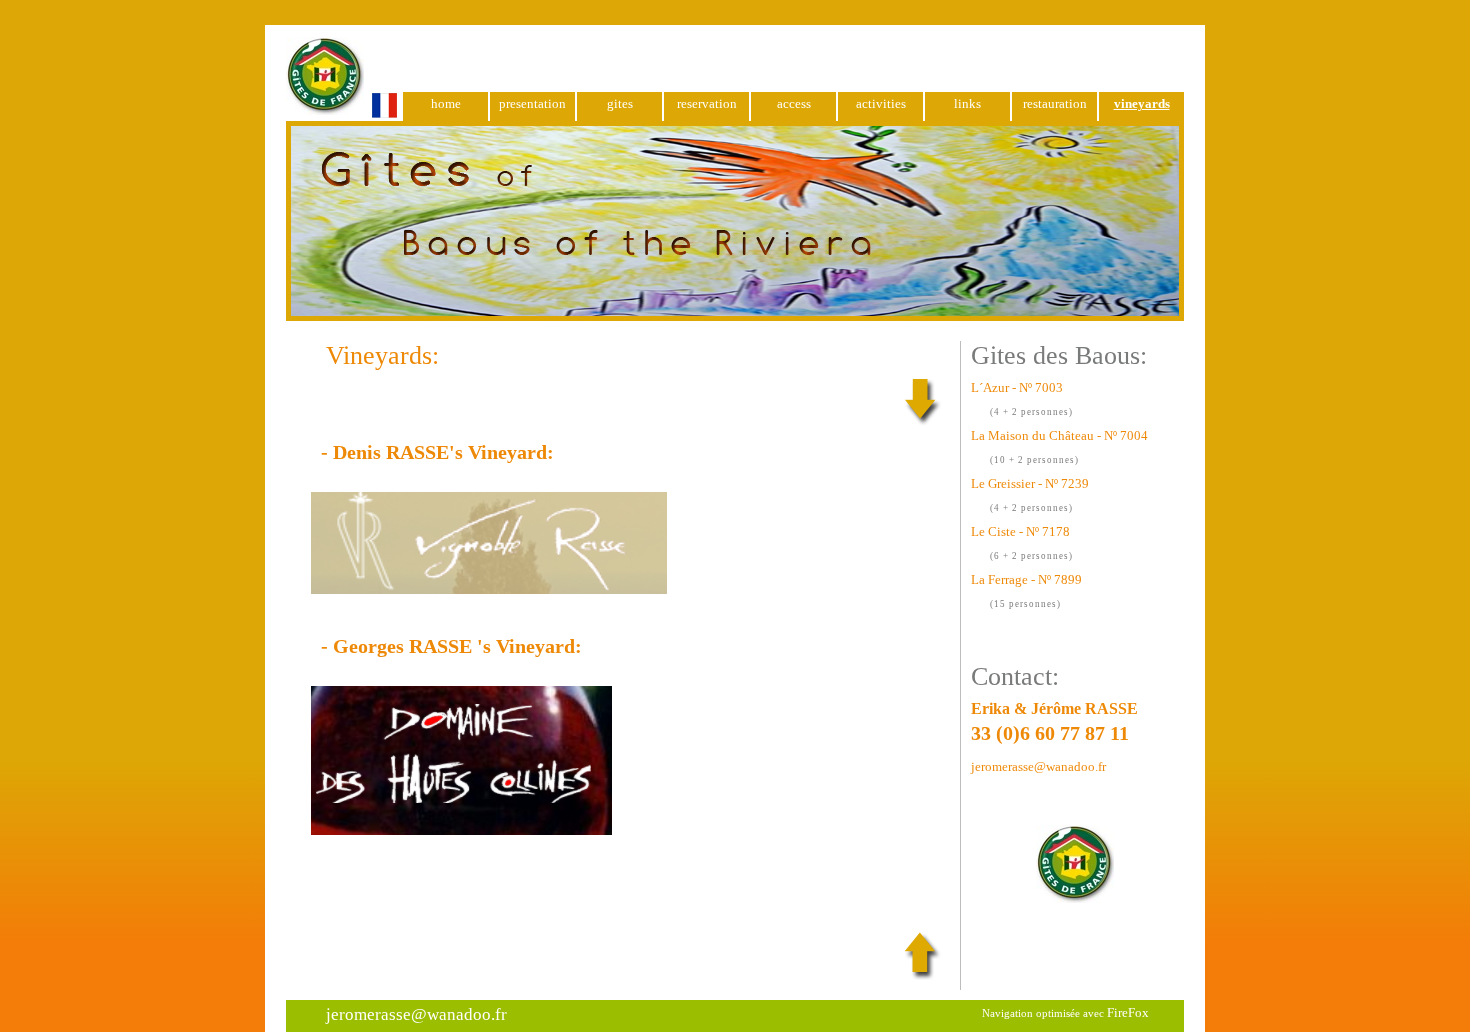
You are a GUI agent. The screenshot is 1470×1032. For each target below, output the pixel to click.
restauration (1055, 103)
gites (620, 103)
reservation (707, 103)
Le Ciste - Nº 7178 (1020, 531)
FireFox (1128, 1012)
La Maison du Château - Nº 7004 (1059, 435)
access (794, 103)
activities (881, 103)
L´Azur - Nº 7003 (1017, 387)
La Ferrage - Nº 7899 (1026, 579)
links (967, 103)
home (446, 103)
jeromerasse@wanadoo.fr (1038, 766)
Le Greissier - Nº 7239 (1030, 483)
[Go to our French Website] (341, 112)
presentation (532, 103)
